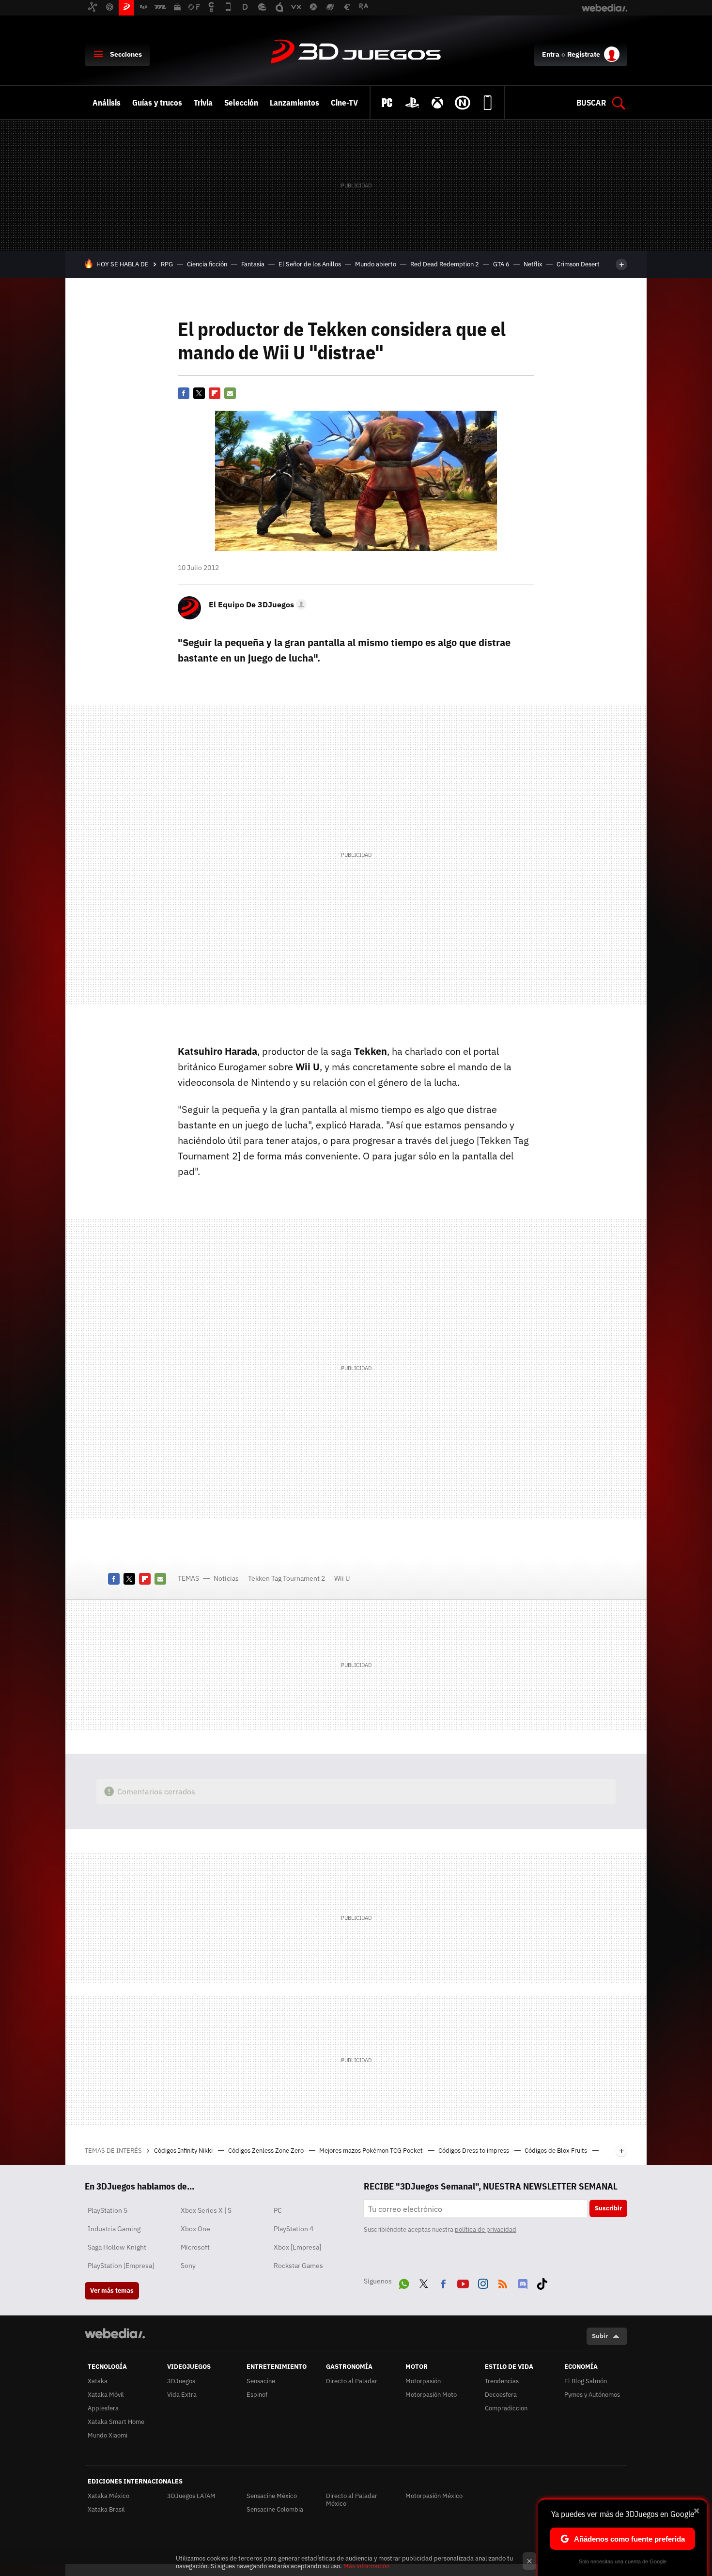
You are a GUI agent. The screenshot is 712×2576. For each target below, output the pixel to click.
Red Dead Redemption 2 (445, 264)
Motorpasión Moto (431, 2395)
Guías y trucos (157, 103)
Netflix (533, 264)
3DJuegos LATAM (191, 2496)
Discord (523, 2282)
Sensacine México (272, 2496)
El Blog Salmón (586, 2381)
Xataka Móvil (106, 2395)
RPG (167, 264)
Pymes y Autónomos (592, 2395)
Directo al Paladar (352, 2381)
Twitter (199, 393)
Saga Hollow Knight (117, 2247)
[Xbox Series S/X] (437, 103)
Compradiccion (506, 2408)
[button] (256, 604)
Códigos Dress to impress (474, 2151)
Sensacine (261, 2381)
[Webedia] (115, 2333)
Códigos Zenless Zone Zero (267, 2151)
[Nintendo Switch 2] (463, 103)
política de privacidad (486, 2229)
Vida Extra (182, 2395)
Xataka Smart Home (116, 2422)
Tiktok (542, 2282)
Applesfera (103, 2408)
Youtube (463, 2282)
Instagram (483, 2282)
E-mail (230, 393)
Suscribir (608, 2208)
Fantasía (253, 264)
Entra (551, 54)
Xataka (98, 2381)
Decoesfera (501, 2395)
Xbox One (195, 2229)
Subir (600, 2336)
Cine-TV (344, 103)
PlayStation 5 (108, 2210)
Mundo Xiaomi (108, 2435)
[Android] (488, 103)
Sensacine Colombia (275, 2509)
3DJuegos (356, 52)
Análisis (107, 103)
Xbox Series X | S (206, 2210)
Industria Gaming (114, 2229)
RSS (503, 2282)
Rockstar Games (298, 2266)
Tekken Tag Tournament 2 (286, 1578)
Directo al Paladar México (352, 2500)
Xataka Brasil (106, 2509)
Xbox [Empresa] (297, 2247)
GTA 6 (501, 264)
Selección (241, 103)
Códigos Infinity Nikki (184, 2151)
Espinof (257, 2395)
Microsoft (195, 2247)
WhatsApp (404, 2282)
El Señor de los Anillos (310, 264)
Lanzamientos (294, 103)
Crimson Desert (578, 264)
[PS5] (412, 103)
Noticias (226, 1578)
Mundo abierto (376, 264)
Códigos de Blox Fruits (557, 2151)
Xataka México (108, 2496)
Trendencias (502, 2381)
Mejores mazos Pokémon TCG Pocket (372, 2151)
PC (278, 2210)
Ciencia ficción (207, 264)
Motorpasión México (434, 2496)
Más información (366, 2566)
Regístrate (584, 54)
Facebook (184, 393)
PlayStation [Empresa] (121, 2266)
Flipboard (215, 393)
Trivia (203, 103)
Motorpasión (423, 2381)
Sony (188, 2266)
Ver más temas (112, 2291)
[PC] (387, 103)
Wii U (342, 1578)
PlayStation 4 (294, 2229)
